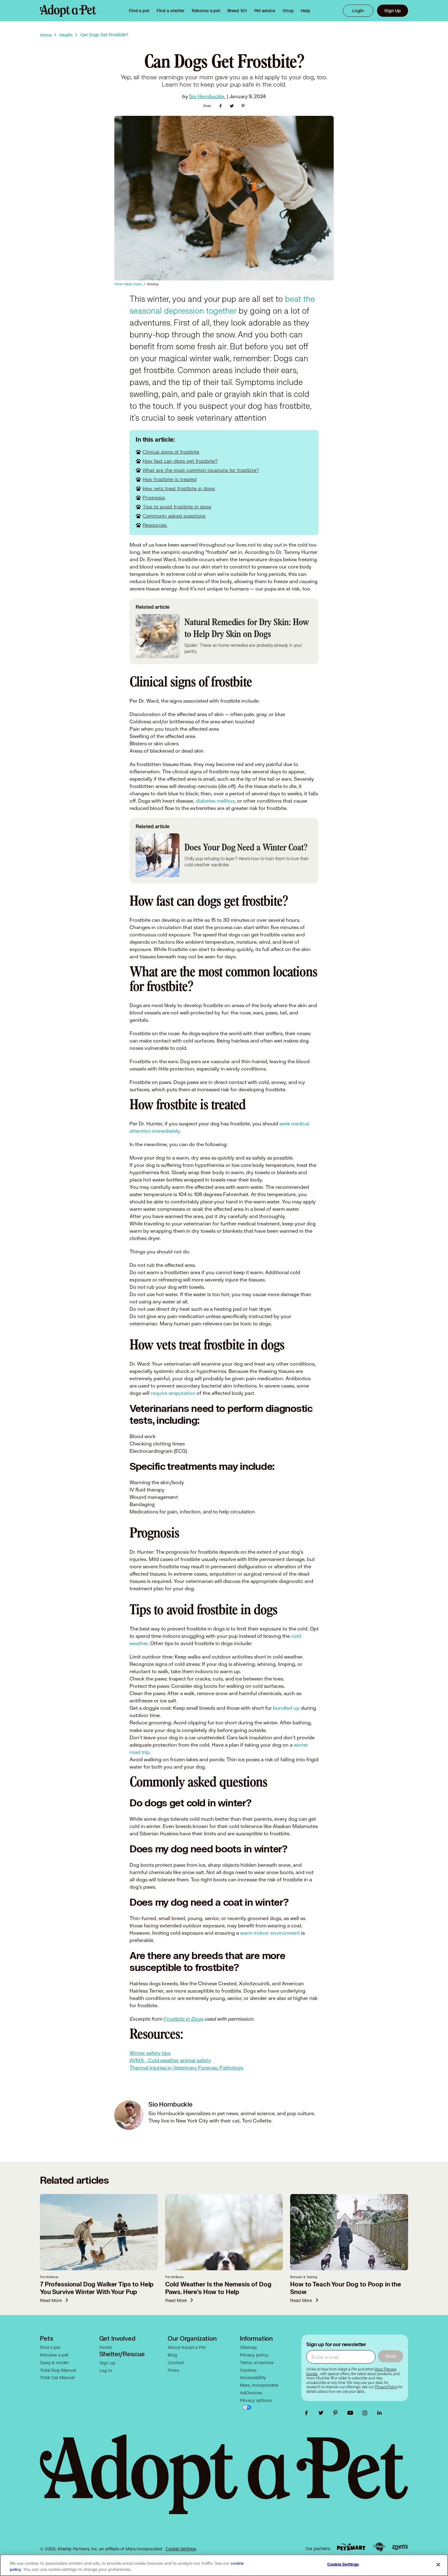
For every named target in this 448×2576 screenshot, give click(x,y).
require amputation (172, 1393)
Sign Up (393, 11)
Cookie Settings (181, 2549)
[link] (206, 11)
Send (391, 2356)
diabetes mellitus (215, 801)
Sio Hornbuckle (207, 96)
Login (358, 11)
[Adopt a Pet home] (68, 11)
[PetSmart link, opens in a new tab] (351, 2547)
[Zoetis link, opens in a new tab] (400, 2547)
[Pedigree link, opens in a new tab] (379, 2547)
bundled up (286, 1708)
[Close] (438, 2565)
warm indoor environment (270, 1933)
